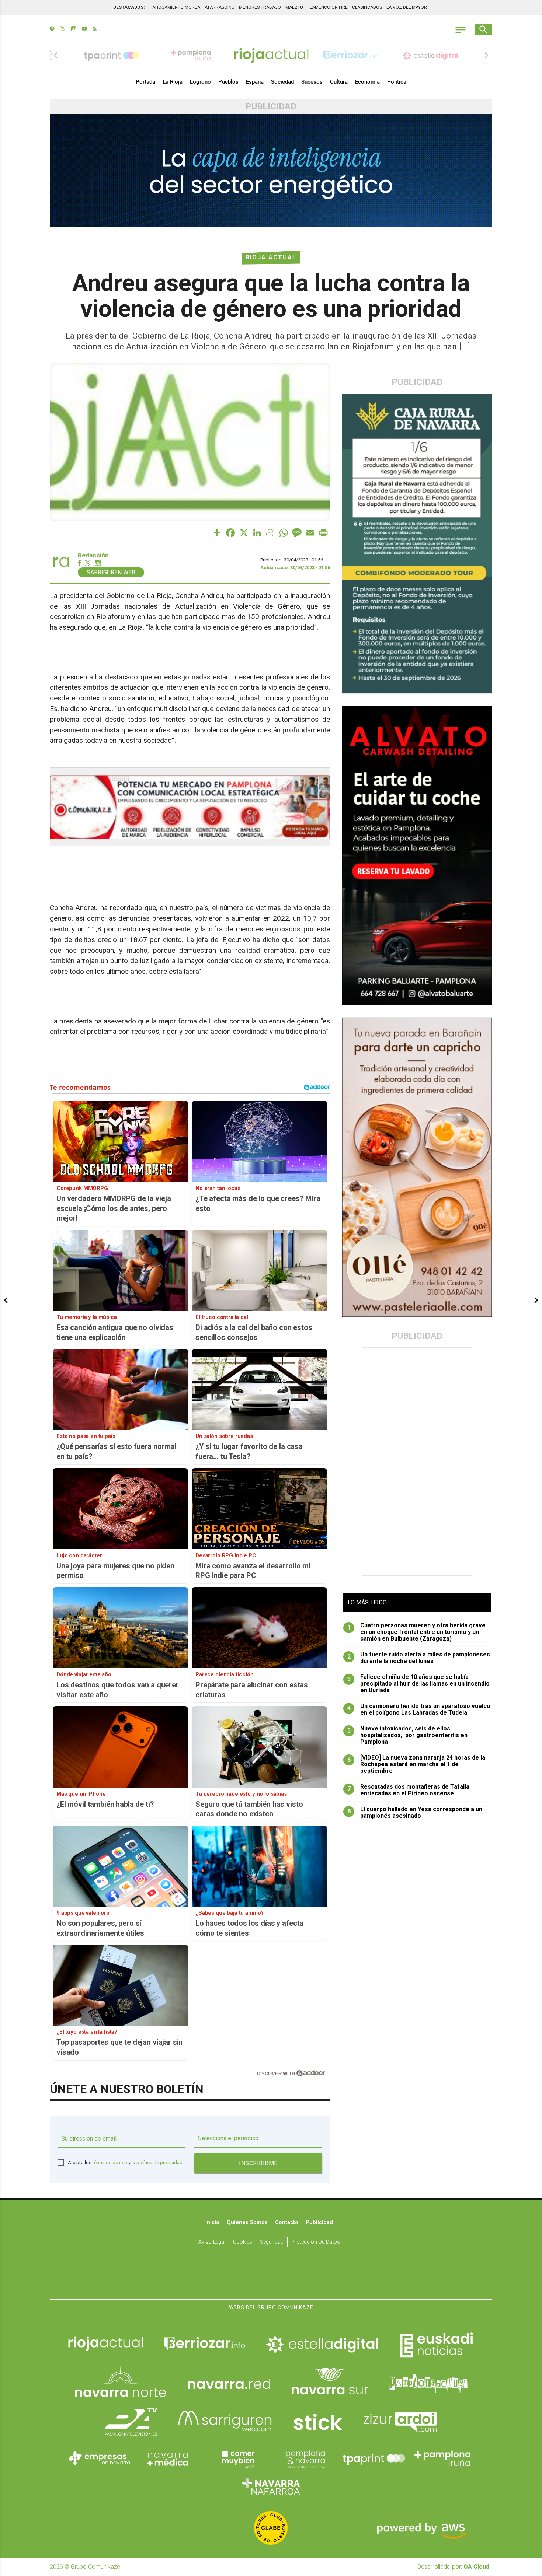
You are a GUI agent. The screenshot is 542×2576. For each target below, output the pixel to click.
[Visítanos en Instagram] (74, 29)
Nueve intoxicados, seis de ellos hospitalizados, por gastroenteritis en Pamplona (408, 1735)
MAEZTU (294, 7)
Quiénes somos (247, 2222)
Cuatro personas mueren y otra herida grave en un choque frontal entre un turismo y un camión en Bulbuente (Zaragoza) (417, 1632)
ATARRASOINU (220, 7)
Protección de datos (316, 2242)
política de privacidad (159, 2162)
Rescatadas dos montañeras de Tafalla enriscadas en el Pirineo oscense (409, 1790)
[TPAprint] (374, 2458)
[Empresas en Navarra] (100, 2458)
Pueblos (228, 82)
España (255, 82)
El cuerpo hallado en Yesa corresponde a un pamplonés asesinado (415, 1813)
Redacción (93, 555)
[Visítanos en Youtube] (84, 29)
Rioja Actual (271, 257)
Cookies (243, 2242)
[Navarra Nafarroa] (271, 2486)
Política (397, 82)
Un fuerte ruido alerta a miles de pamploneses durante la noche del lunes (419, 1658)
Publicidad (319, 2222)
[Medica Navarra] (168, 2458)
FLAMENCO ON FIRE (328, 7)
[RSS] (95, 29)
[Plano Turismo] (305, 2458)
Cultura (339, 82)
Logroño (200, 82)
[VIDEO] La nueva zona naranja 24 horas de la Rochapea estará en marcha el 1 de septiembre (416, 1764)
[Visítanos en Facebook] (52, 29)
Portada (145, 82)
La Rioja (173, 82)
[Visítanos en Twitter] (63, 29)
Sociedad (282, 82)
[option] (271, 55)
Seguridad (272, 2242)
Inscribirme (258, 2163)
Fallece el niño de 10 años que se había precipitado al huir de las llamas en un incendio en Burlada (419, 1684)
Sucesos (312, 82)
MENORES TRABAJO (260, 7)
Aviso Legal (212, 2242)
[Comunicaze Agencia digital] (271, 2276)
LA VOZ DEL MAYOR (407, 7)
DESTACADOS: (129, 7)
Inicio (212, 2222)
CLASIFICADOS (367, 7)
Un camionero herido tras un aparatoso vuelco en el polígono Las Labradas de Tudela (419, 1709)
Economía (367, 82)
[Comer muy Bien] (237, 2458)
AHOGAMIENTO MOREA (176, 7)
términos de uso (110, 2162)
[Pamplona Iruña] (442, 2458)
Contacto (287, 2222)
